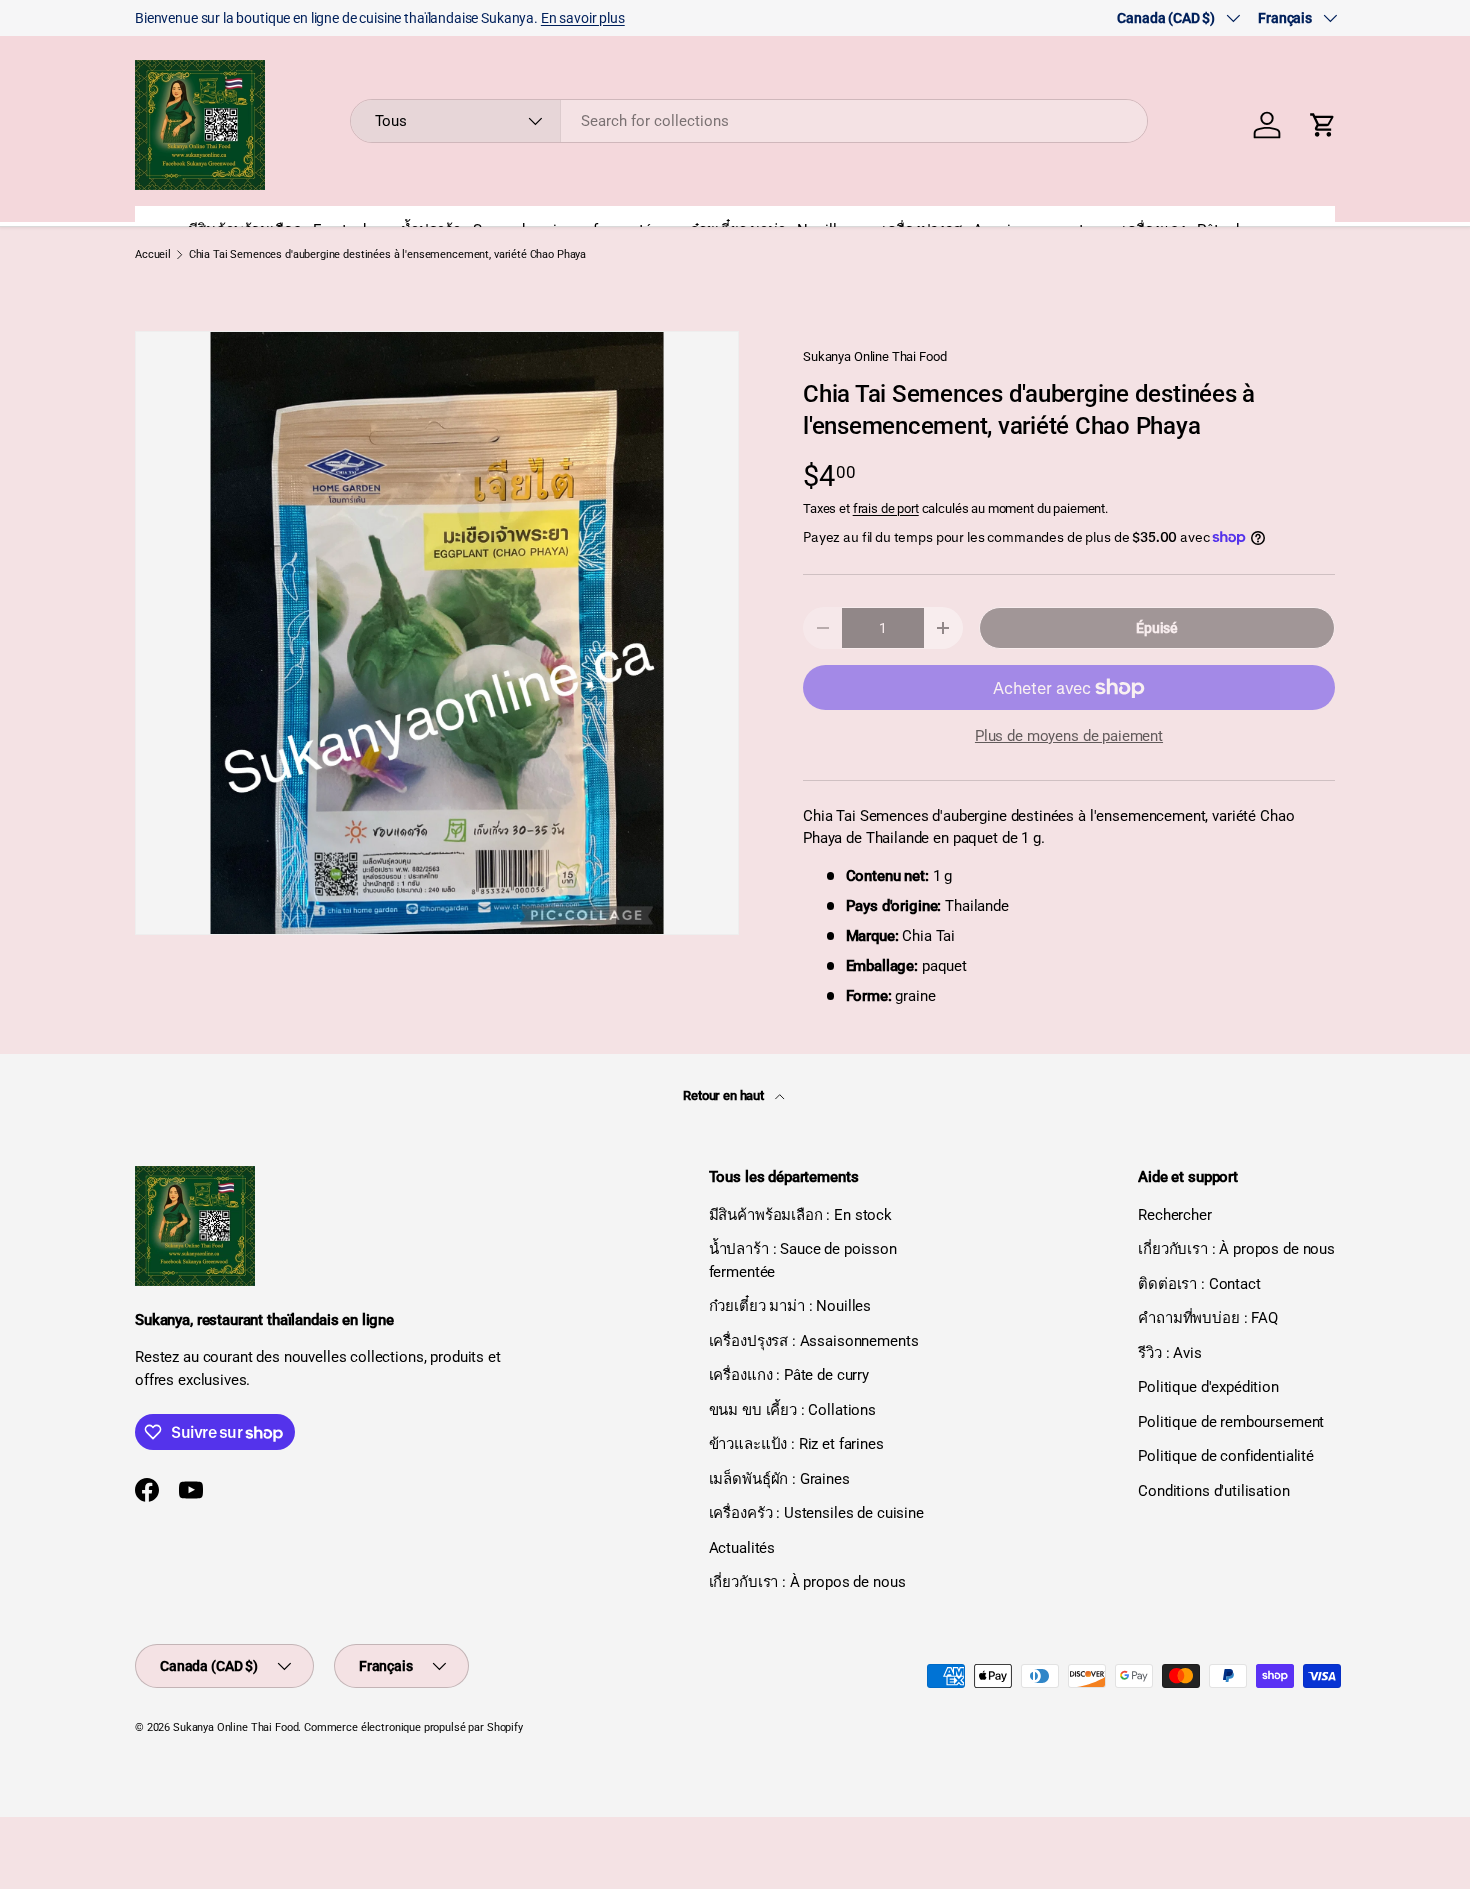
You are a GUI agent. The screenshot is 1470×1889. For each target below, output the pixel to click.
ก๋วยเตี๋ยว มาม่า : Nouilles (790, 1306)
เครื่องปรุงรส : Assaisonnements (814, 1341)
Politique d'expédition (1208, 1387)
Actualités (742, 1548)
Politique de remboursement (1231, 1422)
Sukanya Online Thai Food (874, 356)
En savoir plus (583, 18)
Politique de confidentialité (1226, 1456)
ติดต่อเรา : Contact (1199, 1284)
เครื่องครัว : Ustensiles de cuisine (816, 1513)
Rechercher (1175, 1215)
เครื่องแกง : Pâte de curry (789, 1375)
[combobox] (749, 121)
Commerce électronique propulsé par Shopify (413, 1727)
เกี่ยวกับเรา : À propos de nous (807, 1582)
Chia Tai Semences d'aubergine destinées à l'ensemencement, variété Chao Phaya (387, 254)
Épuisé (1157, 628)
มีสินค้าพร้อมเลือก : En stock (800, 1215)
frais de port (886, 508)
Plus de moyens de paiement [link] (1069, 736)
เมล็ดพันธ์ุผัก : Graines (779, 1479)
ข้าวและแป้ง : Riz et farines (796, 1444)
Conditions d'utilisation (1213, 1491)
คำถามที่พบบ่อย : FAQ (1208, 1318)
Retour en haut (725, 1095)
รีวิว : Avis (1170, 1353)
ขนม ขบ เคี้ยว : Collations (792, 1410)
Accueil (153, 254)
